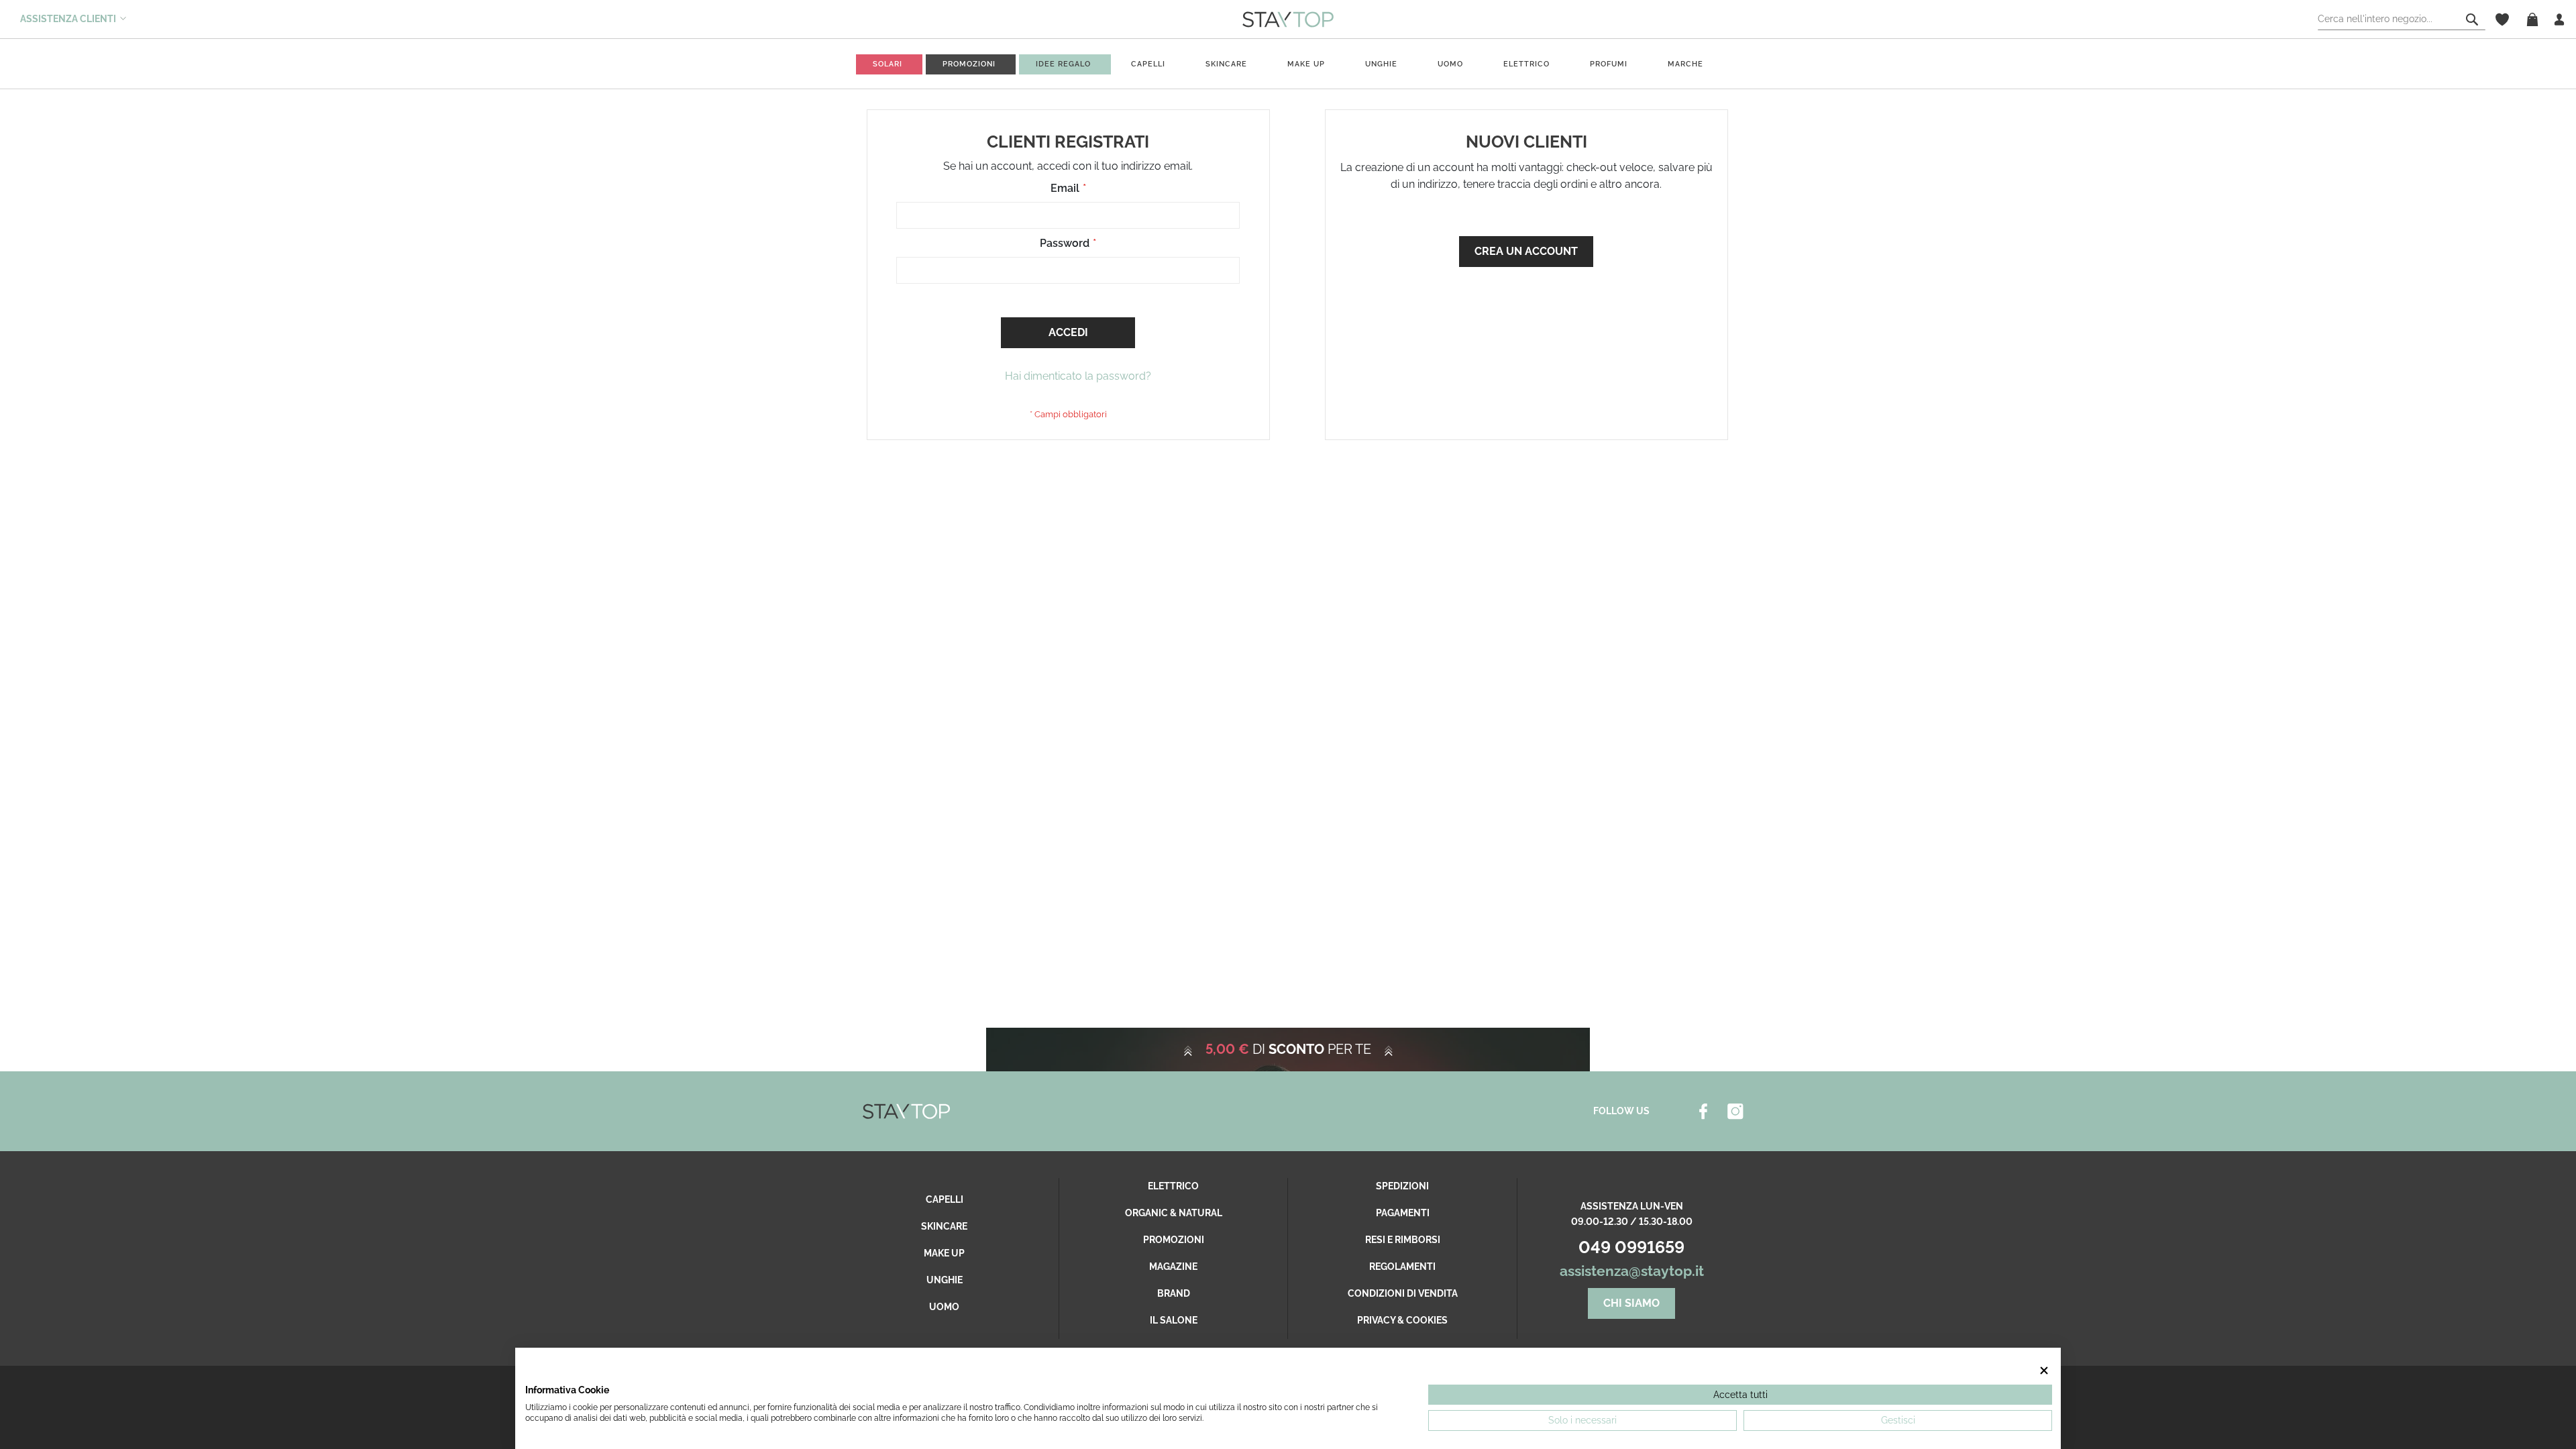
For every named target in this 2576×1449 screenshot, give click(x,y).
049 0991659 (1631, 1247)
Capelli (1148, 64)
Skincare (1226, 64)
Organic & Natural (1174, 1213)
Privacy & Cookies (1402, 1320)
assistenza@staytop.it (1632, 1271)
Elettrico (1526, 64)
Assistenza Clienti (68, 19)
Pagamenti (1403, 1213)
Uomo (1450, 64)
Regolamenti (1402, 1267)
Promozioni (1174, 1240)
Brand (1174, 1293)
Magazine (1173, 1267)
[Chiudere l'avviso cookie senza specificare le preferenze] (2044, 1371)
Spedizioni (1402, 1186)
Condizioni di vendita (1403, 1293)
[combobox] (2402, 19)
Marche (1685, 64)
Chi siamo (1631, 1303)
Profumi (1609, 64)
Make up (1306, 64)
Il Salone (1174, 1320)
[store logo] (1288, 19)
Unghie (1381, 64)
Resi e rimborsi (1403, 1240)
